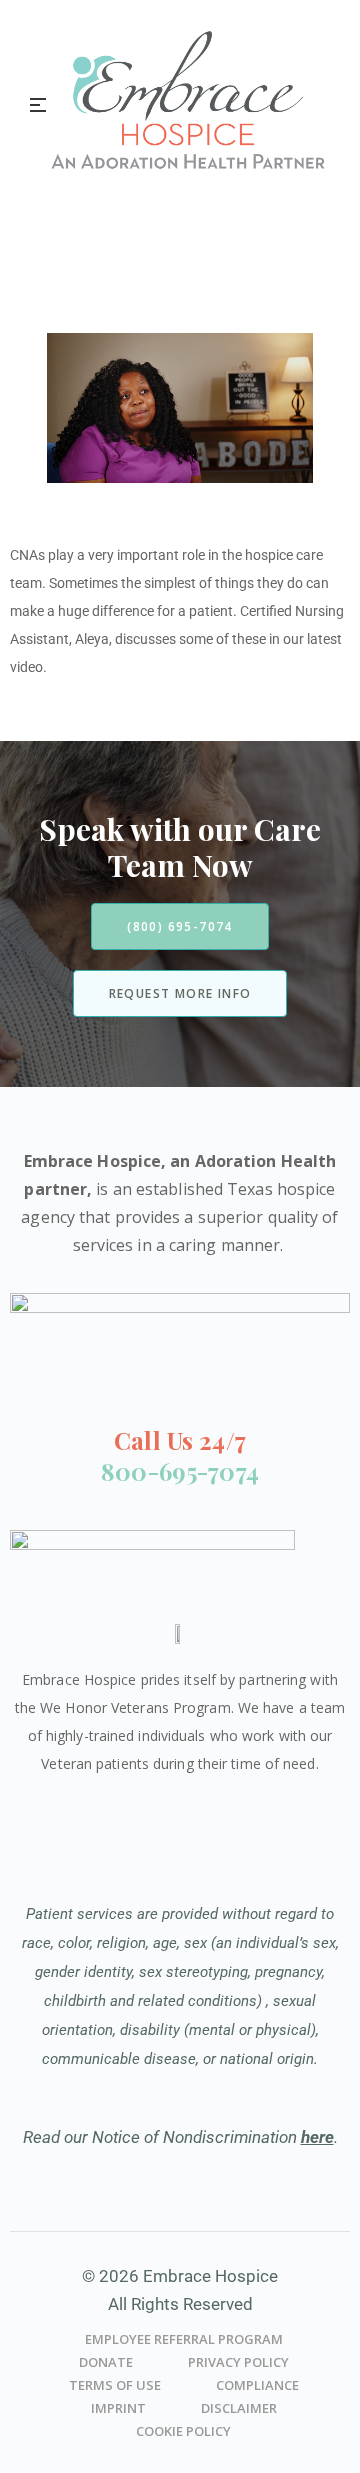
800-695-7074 (180, 1471)
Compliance (257, 2385)
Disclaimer (239, 2408)
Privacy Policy (238, 2362)
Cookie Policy (183, 2431)
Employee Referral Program (184, 2339)
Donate (106, 2362)
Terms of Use (115, 2385)
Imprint (118, 2408)
